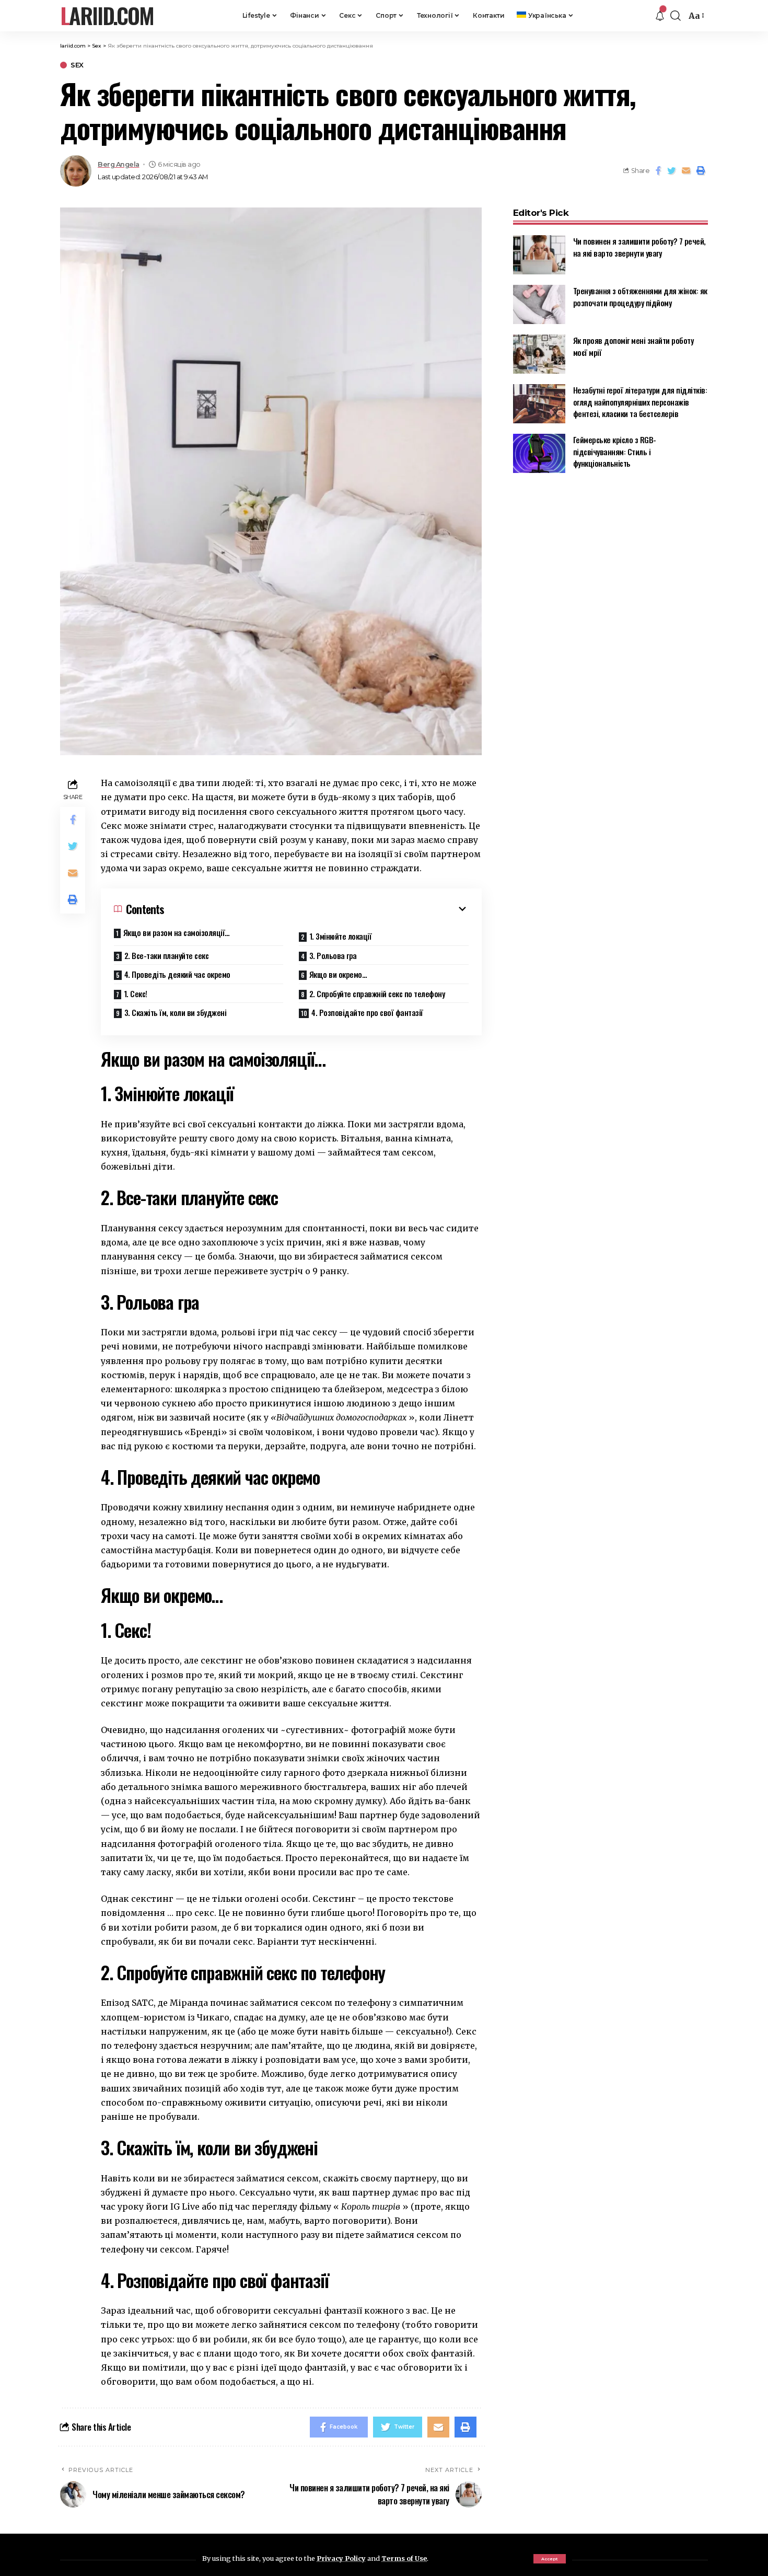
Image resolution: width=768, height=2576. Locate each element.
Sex (77, 65)
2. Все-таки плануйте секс (167, 955)
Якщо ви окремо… (338, 974)
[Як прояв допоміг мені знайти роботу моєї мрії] (539, 354)
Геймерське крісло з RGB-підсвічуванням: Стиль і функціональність (615, 451)
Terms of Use (404, 2558)
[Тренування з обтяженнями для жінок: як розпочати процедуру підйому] (539, 304)
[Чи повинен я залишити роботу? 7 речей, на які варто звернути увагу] (539, 255)
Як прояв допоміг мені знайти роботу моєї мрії (633, 346)
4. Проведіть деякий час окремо (177, 974)
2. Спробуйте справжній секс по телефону (377, 994)
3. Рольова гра (333, 955)
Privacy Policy (341, 2558)
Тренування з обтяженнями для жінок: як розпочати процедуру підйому (640, 297)
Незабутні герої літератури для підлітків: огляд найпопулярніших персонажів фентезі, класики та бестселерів (640, 402)
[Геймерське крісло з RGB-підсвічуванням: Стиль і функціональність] (539, 453)
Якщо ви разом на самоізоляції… (177, 932)
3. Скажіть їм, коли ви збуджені (176, 1012)
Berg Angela (119, 164)
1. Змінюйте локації (341, 936)
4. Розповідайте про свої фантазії (367, 1012)
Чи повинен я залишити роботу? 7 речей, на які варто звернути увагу (639, 247)
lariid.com (107, 16)
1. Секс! (136, 994)
